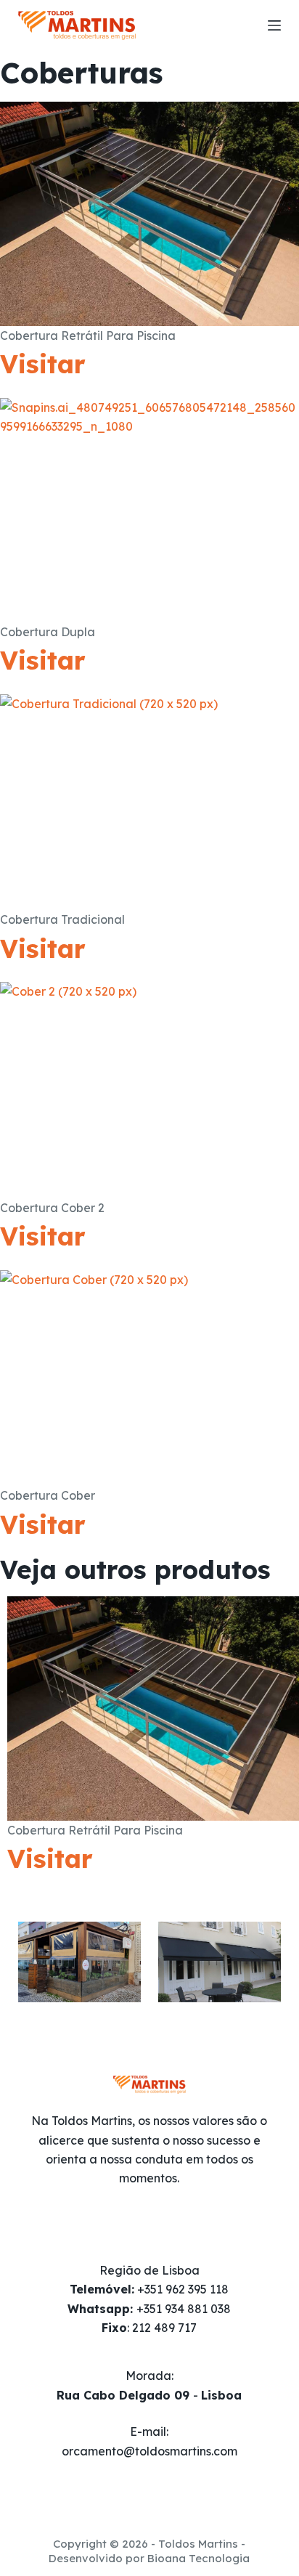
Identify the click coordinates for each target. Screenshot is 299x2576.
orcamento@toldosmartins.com (149, 2451)
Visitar (43, 364)
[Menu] (274, 25)
